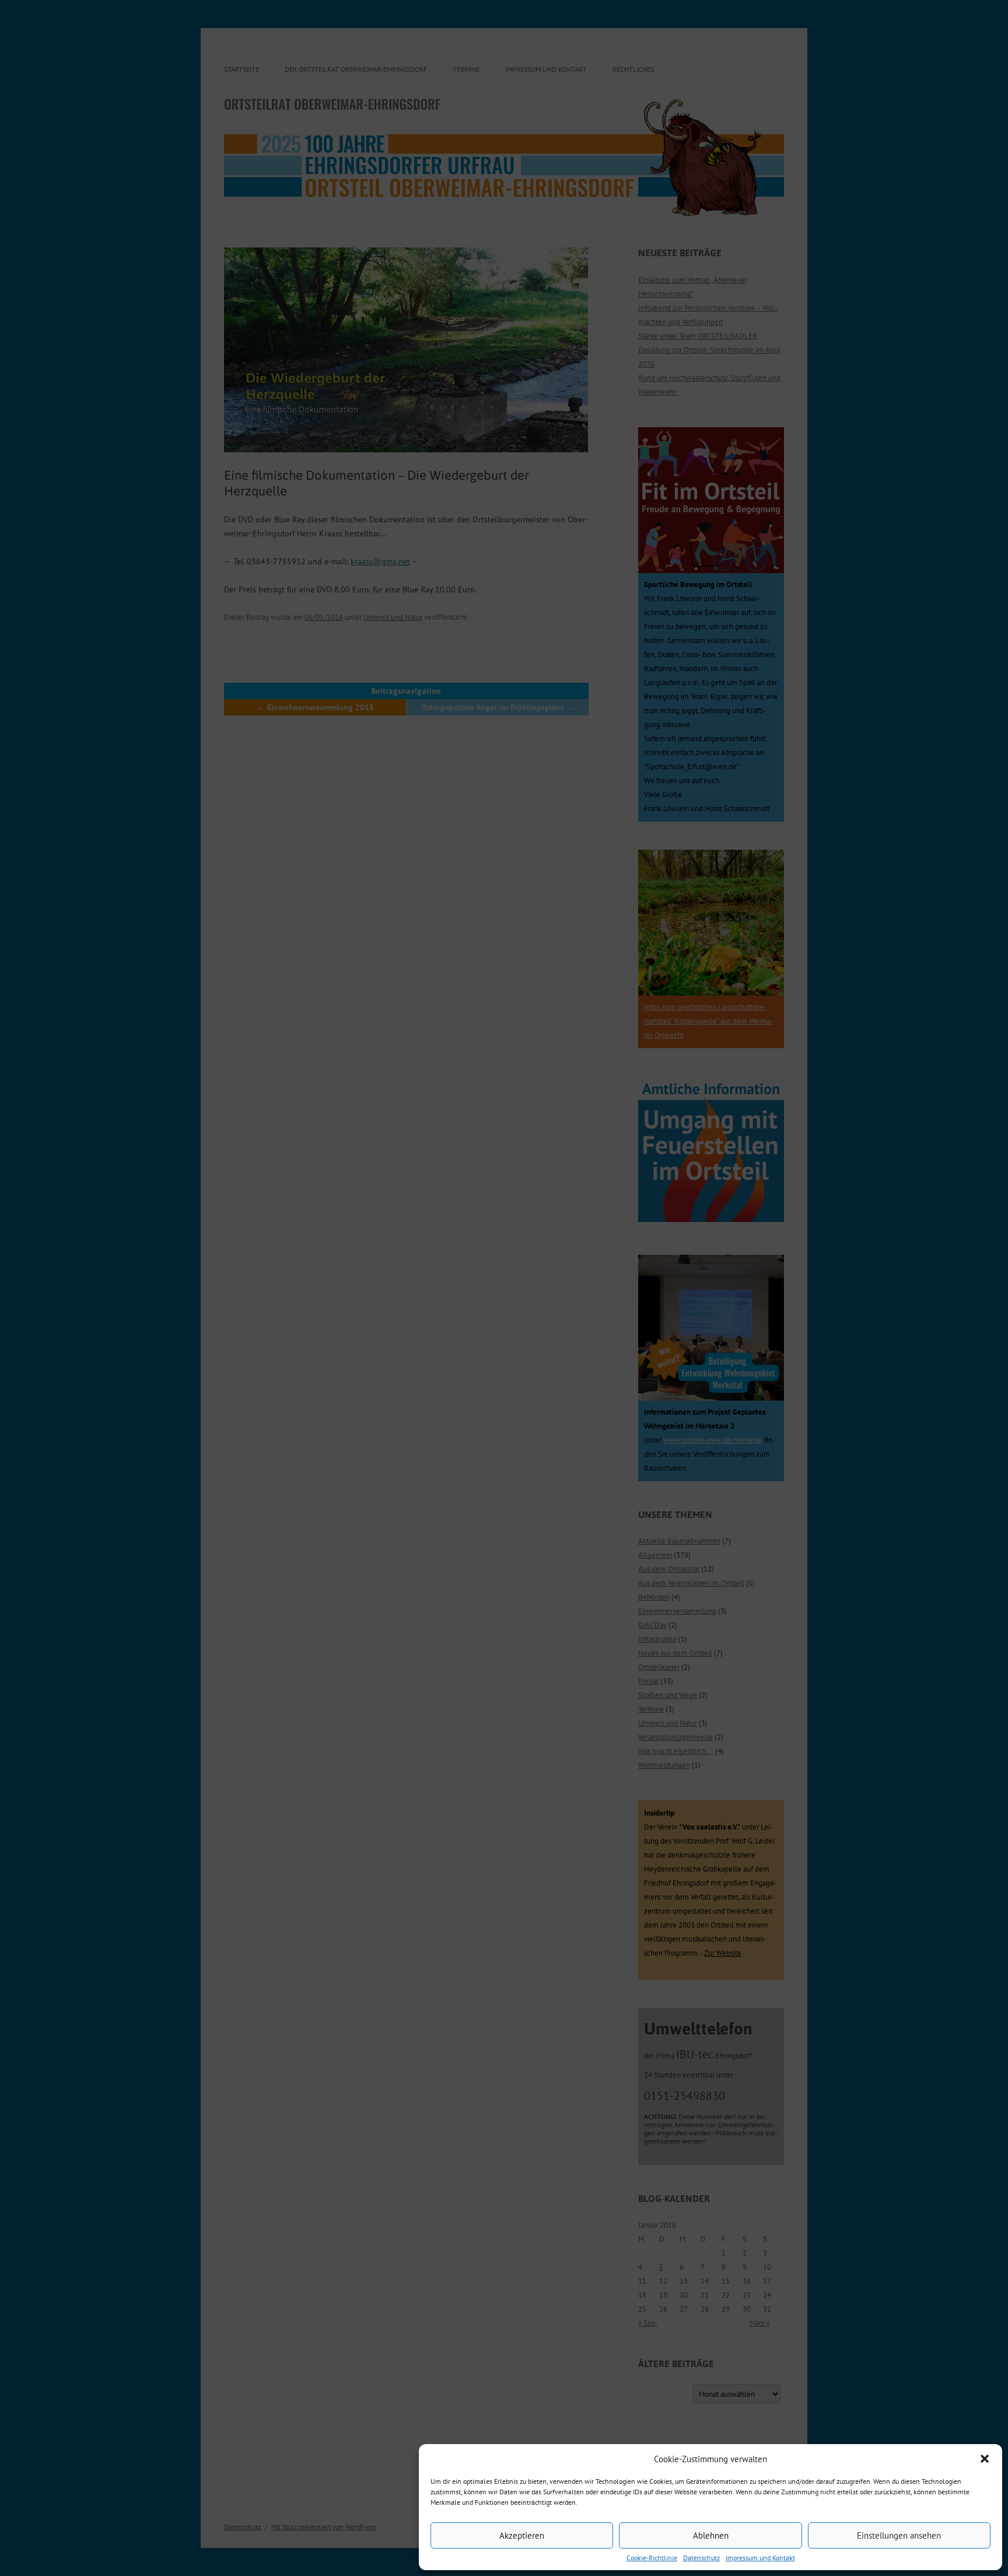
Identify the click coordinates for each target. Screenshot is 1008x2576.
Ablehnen (711, 2535)
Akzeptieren (522, 2535)
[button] (985, 2459)
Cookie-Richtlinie (652, 2558)
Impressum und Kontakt (760, 2558)
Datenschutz (701, 2558)
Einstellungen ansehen (899, 2535)
